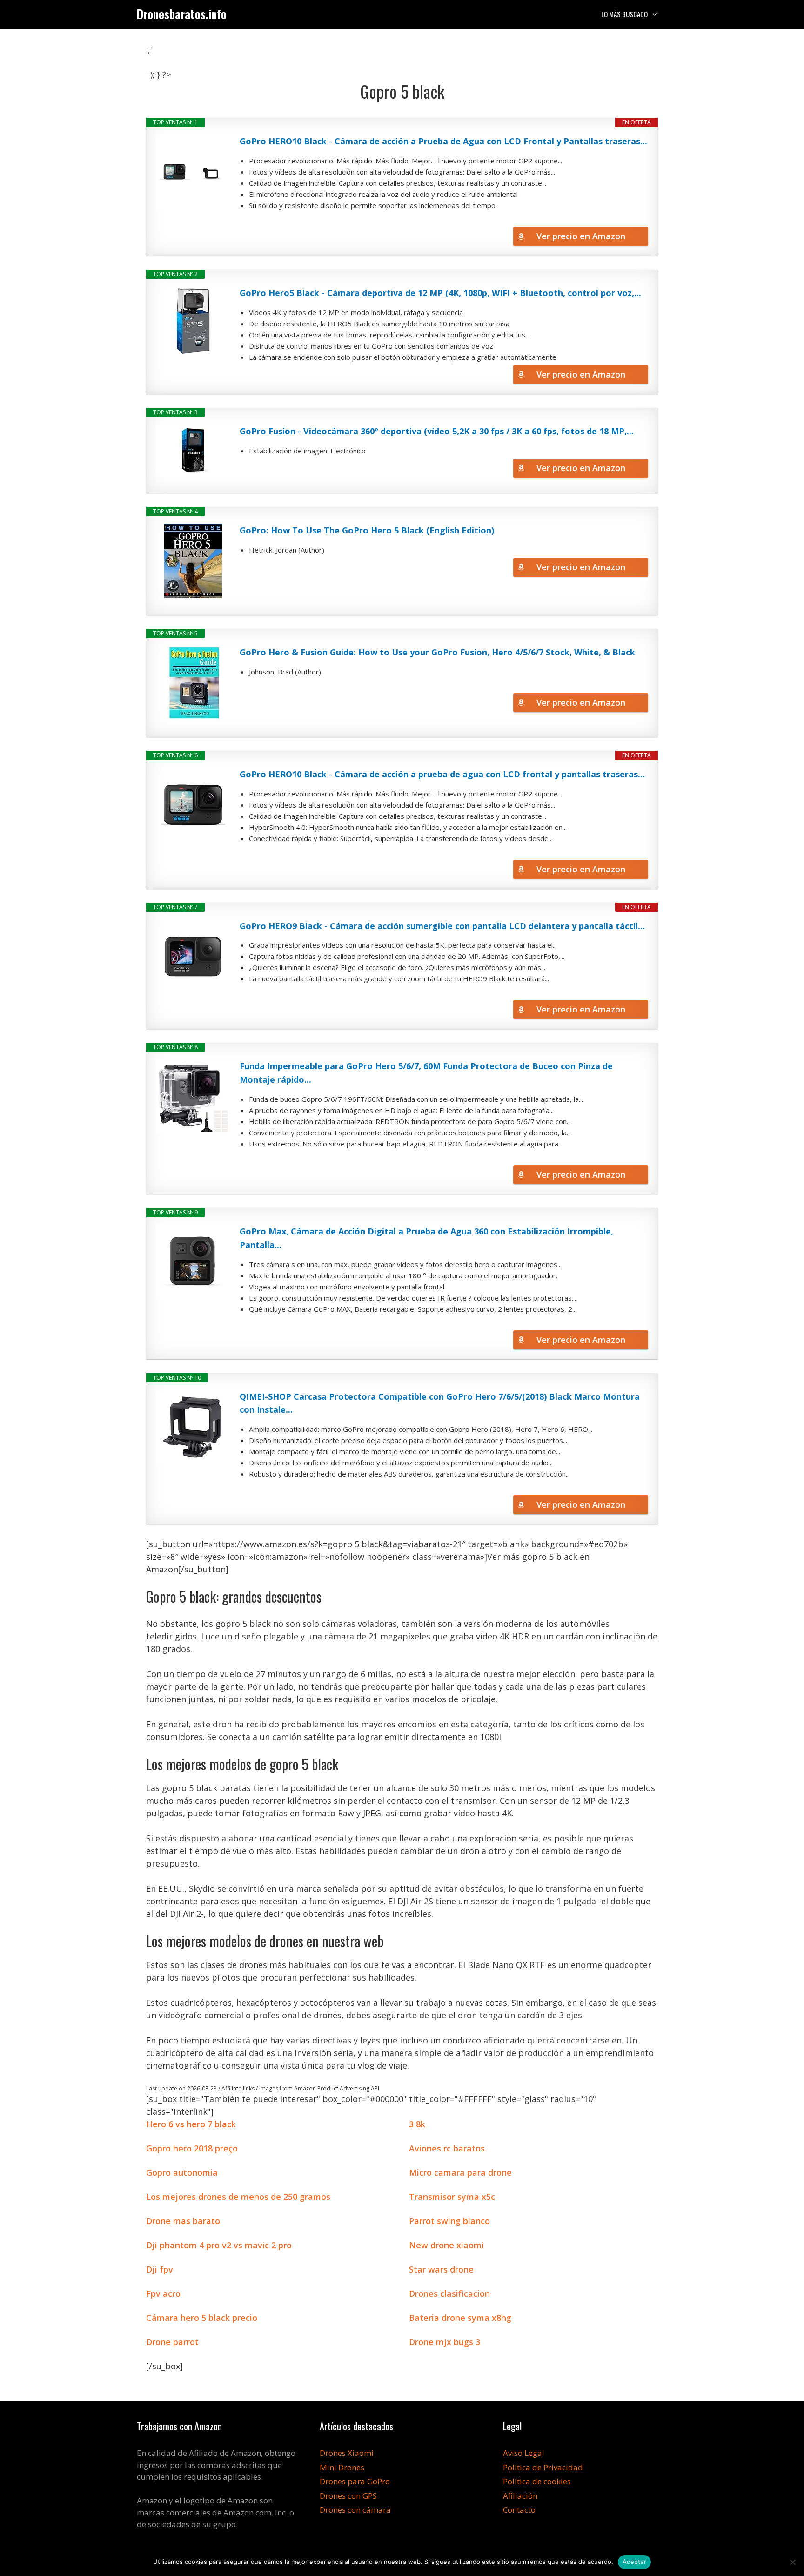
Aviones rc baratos (447, 2148)
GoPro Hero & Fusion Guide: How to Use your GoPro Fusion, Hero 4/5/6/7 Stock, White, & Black (437, 652)
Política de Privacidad (543, 2467)
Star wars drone (441, 2269)
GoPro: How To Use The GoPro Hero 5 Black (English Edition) (367, 530)
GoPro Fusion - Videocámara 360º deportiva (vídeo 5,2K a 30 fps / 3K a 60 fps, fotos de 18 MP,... (437, 431)
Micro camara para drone (460, 2172)
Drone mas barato (183, 2221)
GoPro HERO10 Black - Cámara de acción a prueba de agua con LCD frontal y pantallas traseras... (442, 774)
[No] (792, 2562)
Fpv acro (163, 2293)
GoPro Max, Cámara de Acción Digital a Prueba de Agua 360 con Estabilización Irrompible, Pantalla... (426, 1238)
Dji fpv (160, 2269)
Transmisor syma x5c (452, 2197)
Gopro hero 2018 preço (192, 2148)
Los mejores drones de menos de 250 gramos (238, 2197)
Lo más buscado (624, 14)
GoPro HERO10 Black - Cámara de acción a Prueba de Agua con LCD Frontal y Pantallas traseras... (443, 141)
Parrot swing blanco (449, 2221)
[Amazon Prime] (635, 220)
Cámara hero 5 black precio (202, 2318)
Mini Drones (342, 2467)
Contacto (519, 2510)
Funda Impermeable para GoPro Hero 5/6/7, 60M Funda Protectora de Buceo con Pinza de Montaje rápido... (426, 1073)
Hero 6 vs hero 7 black (191, 2124)
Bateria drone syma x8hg (460, 2318)
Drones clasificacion (449, 2293)
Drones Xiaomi (347, 2453)
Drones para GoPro (355, 2481)
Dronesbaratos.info (182, 14)
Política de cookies (537, 2481)
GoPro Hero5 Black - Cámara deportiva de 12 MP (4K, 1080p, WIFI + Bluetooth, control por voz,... (440, 293)
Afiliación (520, 2496)
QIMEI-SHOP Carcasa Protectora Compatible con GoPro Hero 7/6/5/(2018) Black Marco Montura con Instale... (440, 1403)
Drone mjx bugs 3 (445, 2342)
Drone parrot (172, 2342)
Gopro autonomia (182, 2172)
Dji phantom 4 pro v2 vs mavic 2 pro (219, 2245)
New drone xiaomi (446, 2245)
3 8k (417, 2124)
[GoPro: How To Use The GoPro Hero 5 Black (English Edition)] (193, 561)
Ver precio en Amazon (581, 236)
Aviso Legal (524, 2453)
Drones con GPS (348, 2496)
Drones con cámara (355, 2510)
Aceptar (634, 2562)
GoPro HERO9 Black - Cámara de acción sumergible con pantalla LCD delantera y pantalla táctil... (442, 926)
